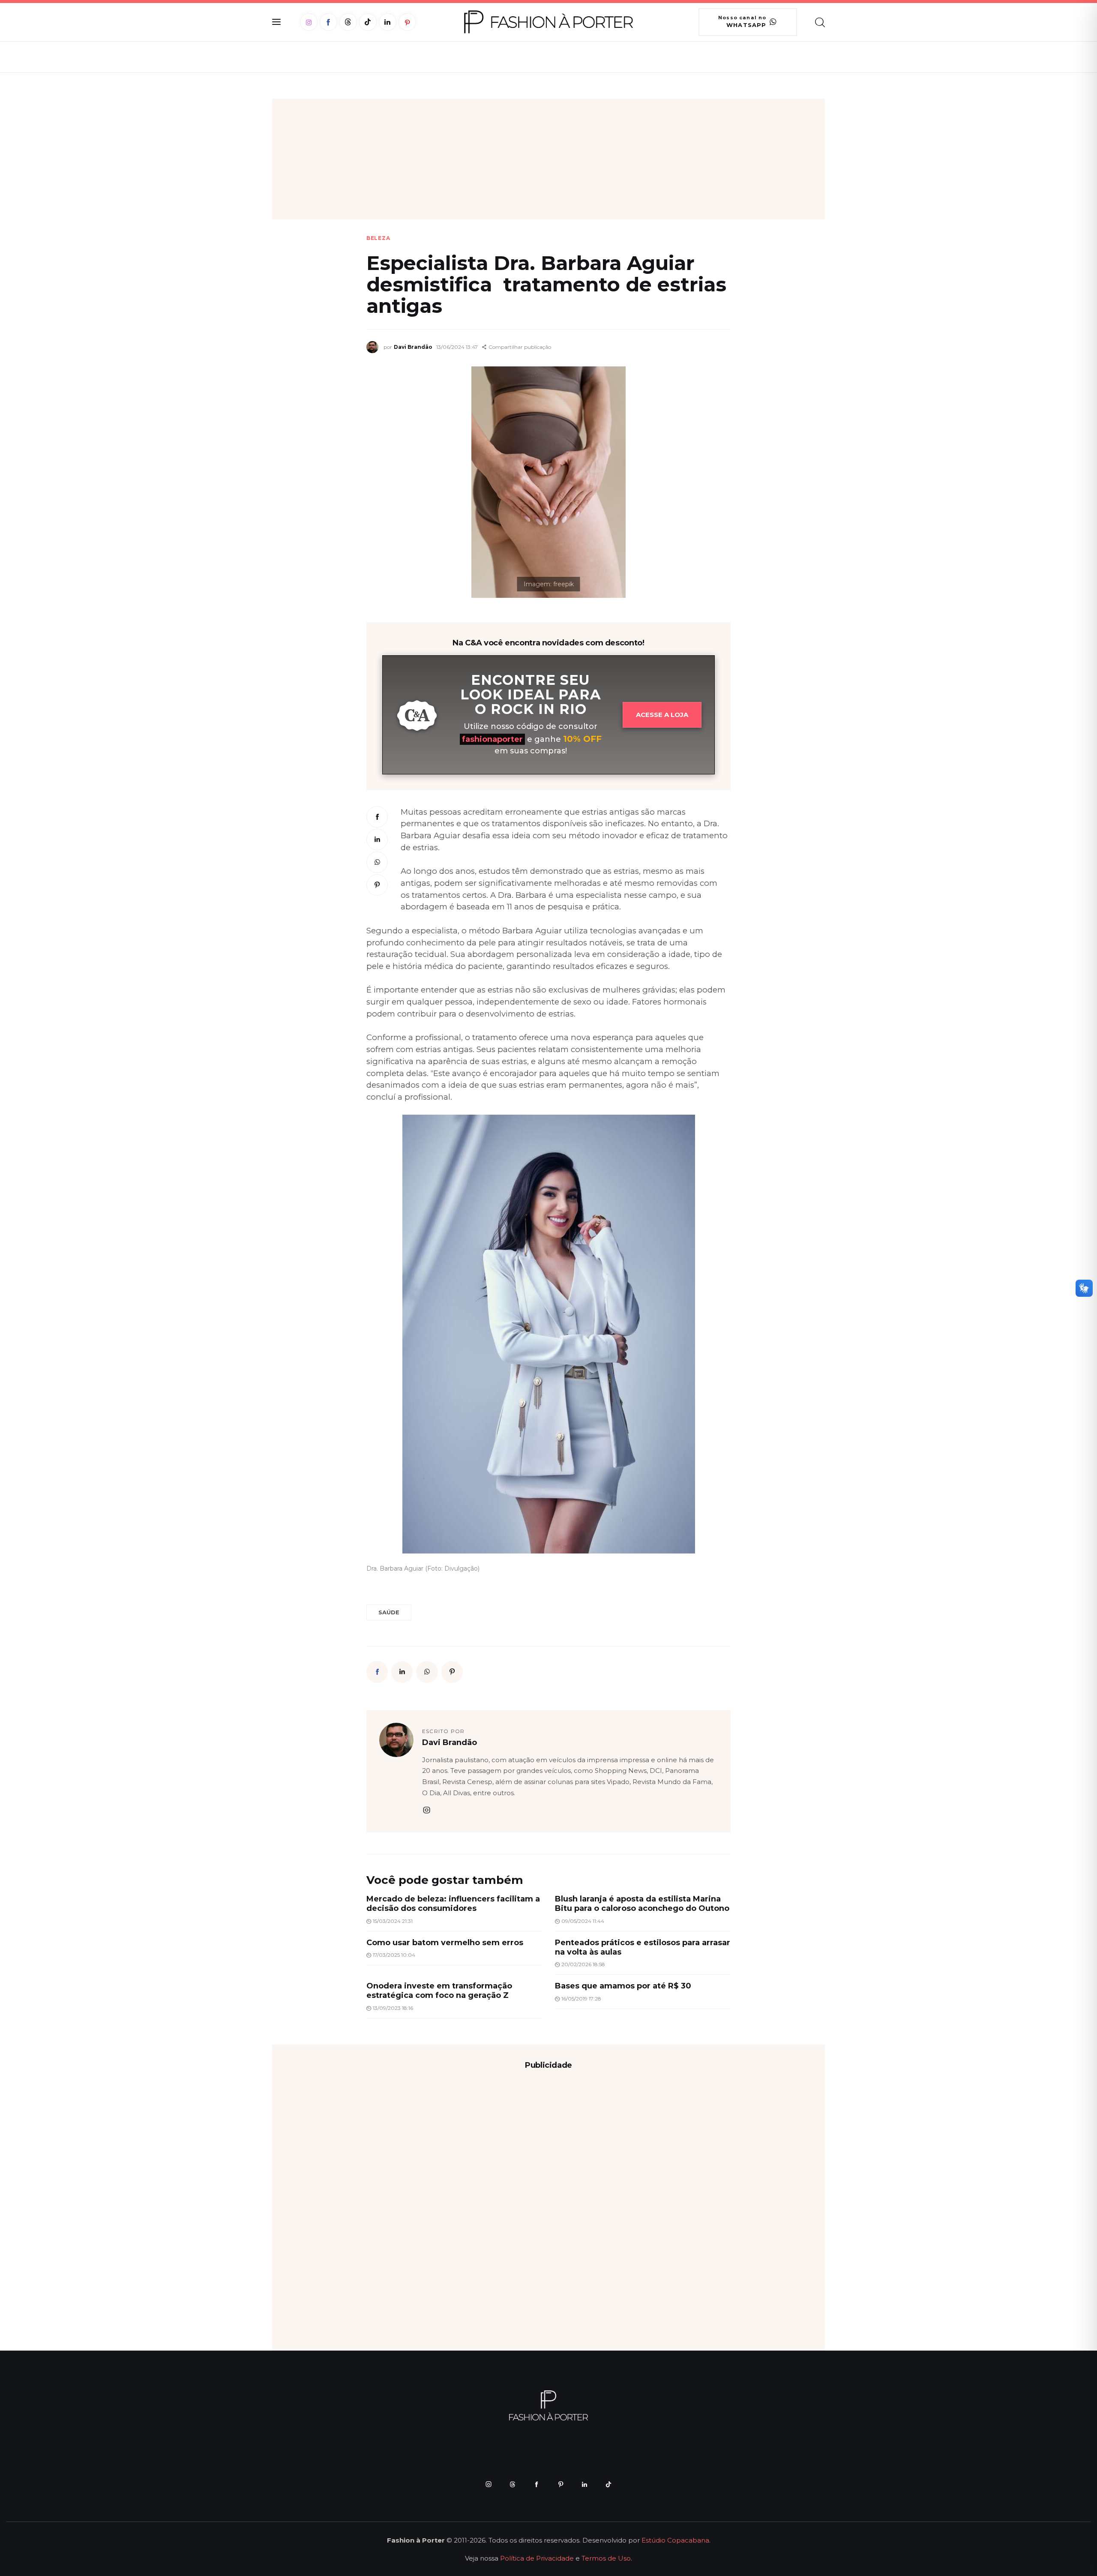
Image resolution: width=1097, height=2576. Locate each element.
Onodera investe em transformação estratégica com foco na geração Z (439, 1991)
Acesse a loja (662, 715)
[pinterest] (560, 2484)
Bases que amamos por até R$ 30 (623, 1986)
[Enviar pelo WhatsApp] (377, 862)
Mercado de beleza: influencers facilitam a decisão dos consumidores (453, 1904)
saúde (389, 1612)
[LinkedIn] (388, 22)
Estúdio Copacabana (675, 2540)
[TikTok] (368, 22)
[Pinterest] (407, 22)
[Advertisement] (548, 159)
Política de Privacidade (537, 2558)
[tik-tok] (608, 2484)
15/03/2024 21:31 (393, 1921)
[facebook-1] (537, 2484)
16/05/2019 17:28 (581, 1999)
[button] (517, 347)
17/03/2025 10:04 (394, 1955)
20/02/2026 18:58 (583, 1964)
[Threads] (348, 22)
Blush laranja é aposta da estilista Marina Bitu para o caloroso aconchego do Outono (642, 1904)
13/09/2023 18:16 (393, 2008)
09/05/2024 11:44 (583, 1921)
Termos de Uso (606, 2558)
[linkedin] (584, 2484)
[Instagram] (309, 22)
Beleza (378, 238)
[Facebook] (328, 22)
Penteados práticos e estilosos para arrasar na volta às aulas (643, 1947)
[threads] (513, 2484)
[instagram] (426, 1810)
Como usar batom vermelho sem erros (445, 1943)
